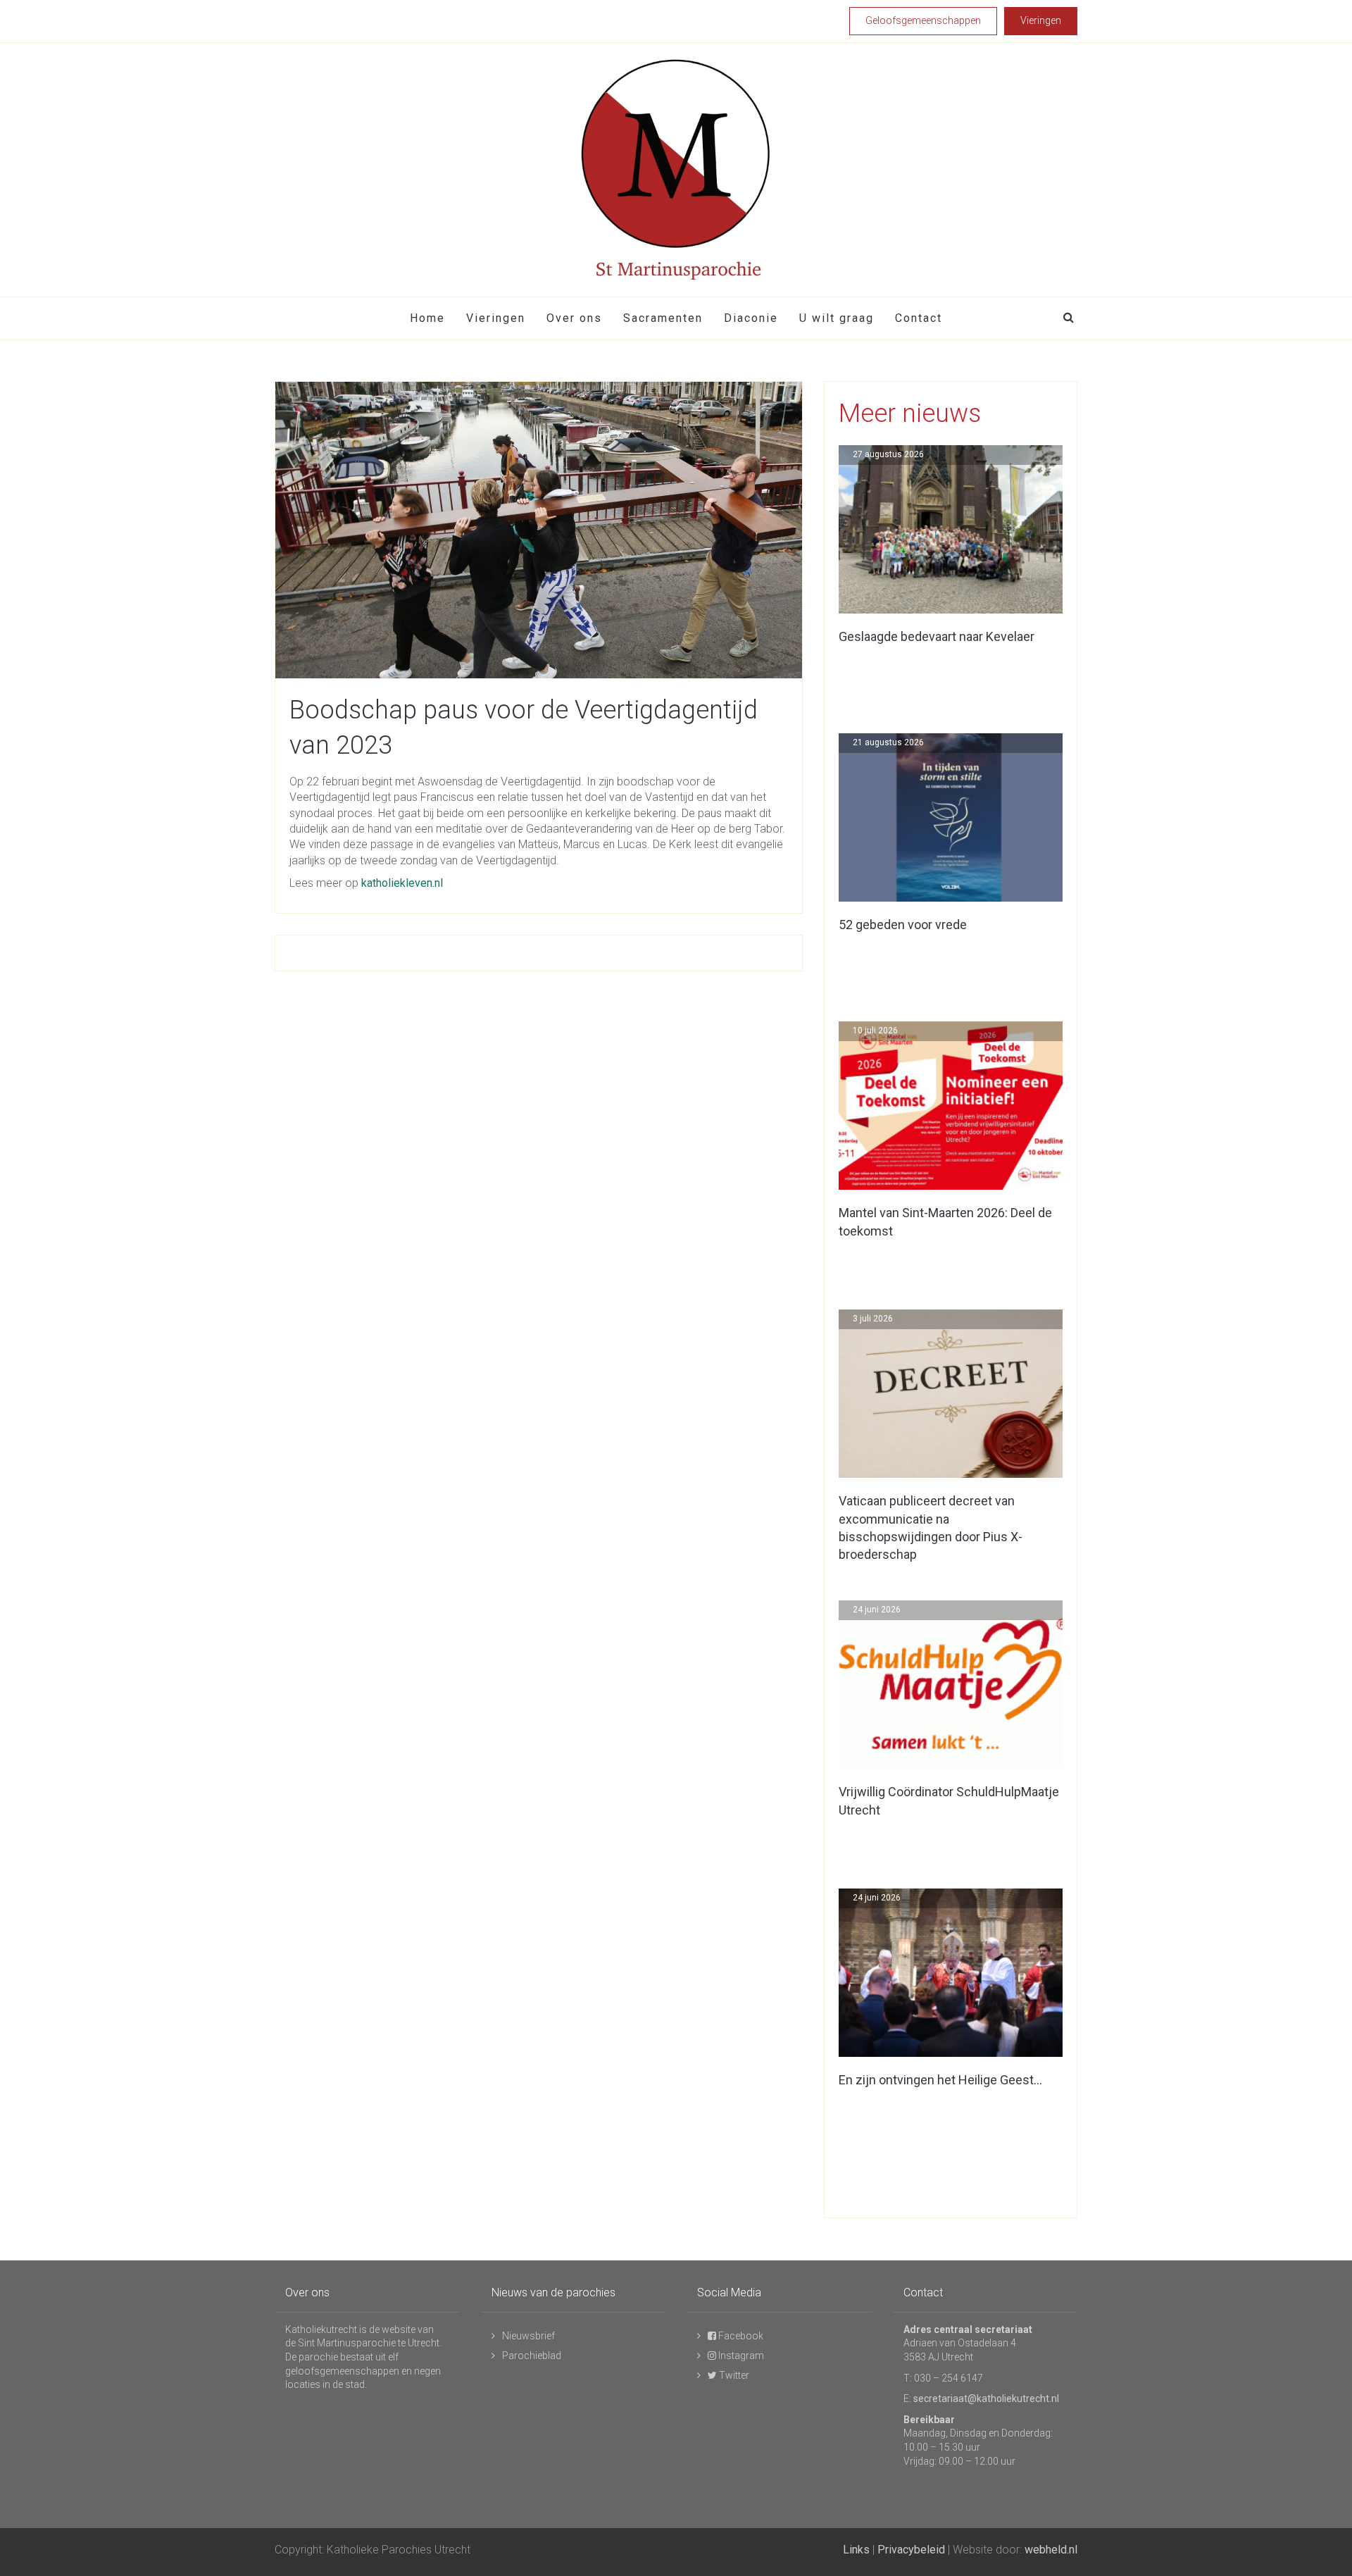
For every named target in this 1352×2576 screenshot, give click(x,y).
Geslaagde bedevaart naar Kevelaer (937, 636)
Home (427, 318)
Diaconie (751, 318)
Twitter (733, 2375)
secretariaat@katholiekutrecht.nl (986, 2398)
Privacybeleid (911, 2550)
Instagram (740, 2356)
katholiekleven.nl (402, 883)
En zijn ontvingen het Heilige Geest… (940, 2080)
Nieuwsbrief (528, 2336)
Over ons (574, 318)
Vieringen (496, 318)
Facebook (740, 2336)
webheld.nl (1051, 2550)
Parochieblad (532, 2356)
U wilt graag (837, 318)
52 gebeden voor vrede (903, 925)
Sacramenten (663, 318)
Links (856, 2550)
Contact (919, 318)
